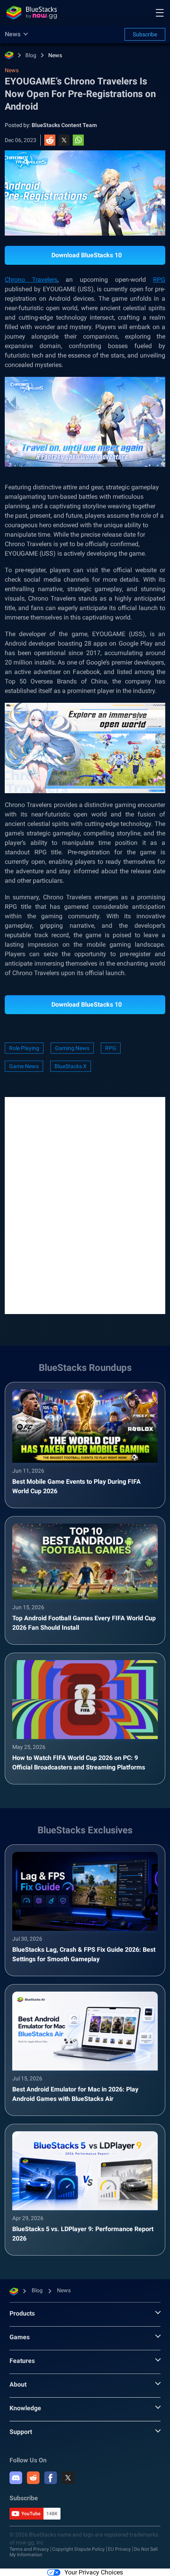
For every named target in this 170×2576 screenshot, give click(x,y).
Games (20, 2337)
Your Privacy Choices (94, 2572)
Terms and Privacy (29, 2549)
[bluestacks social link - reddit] (33, 2478)
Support (21, 2432)
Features (22, 2361)
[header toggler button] (160, 13)
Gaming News (72, 1048)
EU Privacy (119, 2549)
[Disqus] (85, 1205)
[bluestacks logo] (32, 13)
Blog (31, 55)
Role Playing (24, 1048)
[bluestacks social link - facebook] (51, 2478)
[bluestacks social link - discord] (16, 2478)
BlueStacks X (71, 1066)
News (55, 55)
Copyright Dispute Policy (78, 2549)
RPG (159, 280)
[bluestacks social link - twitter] (68, 2478)
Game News (24, 1066)
